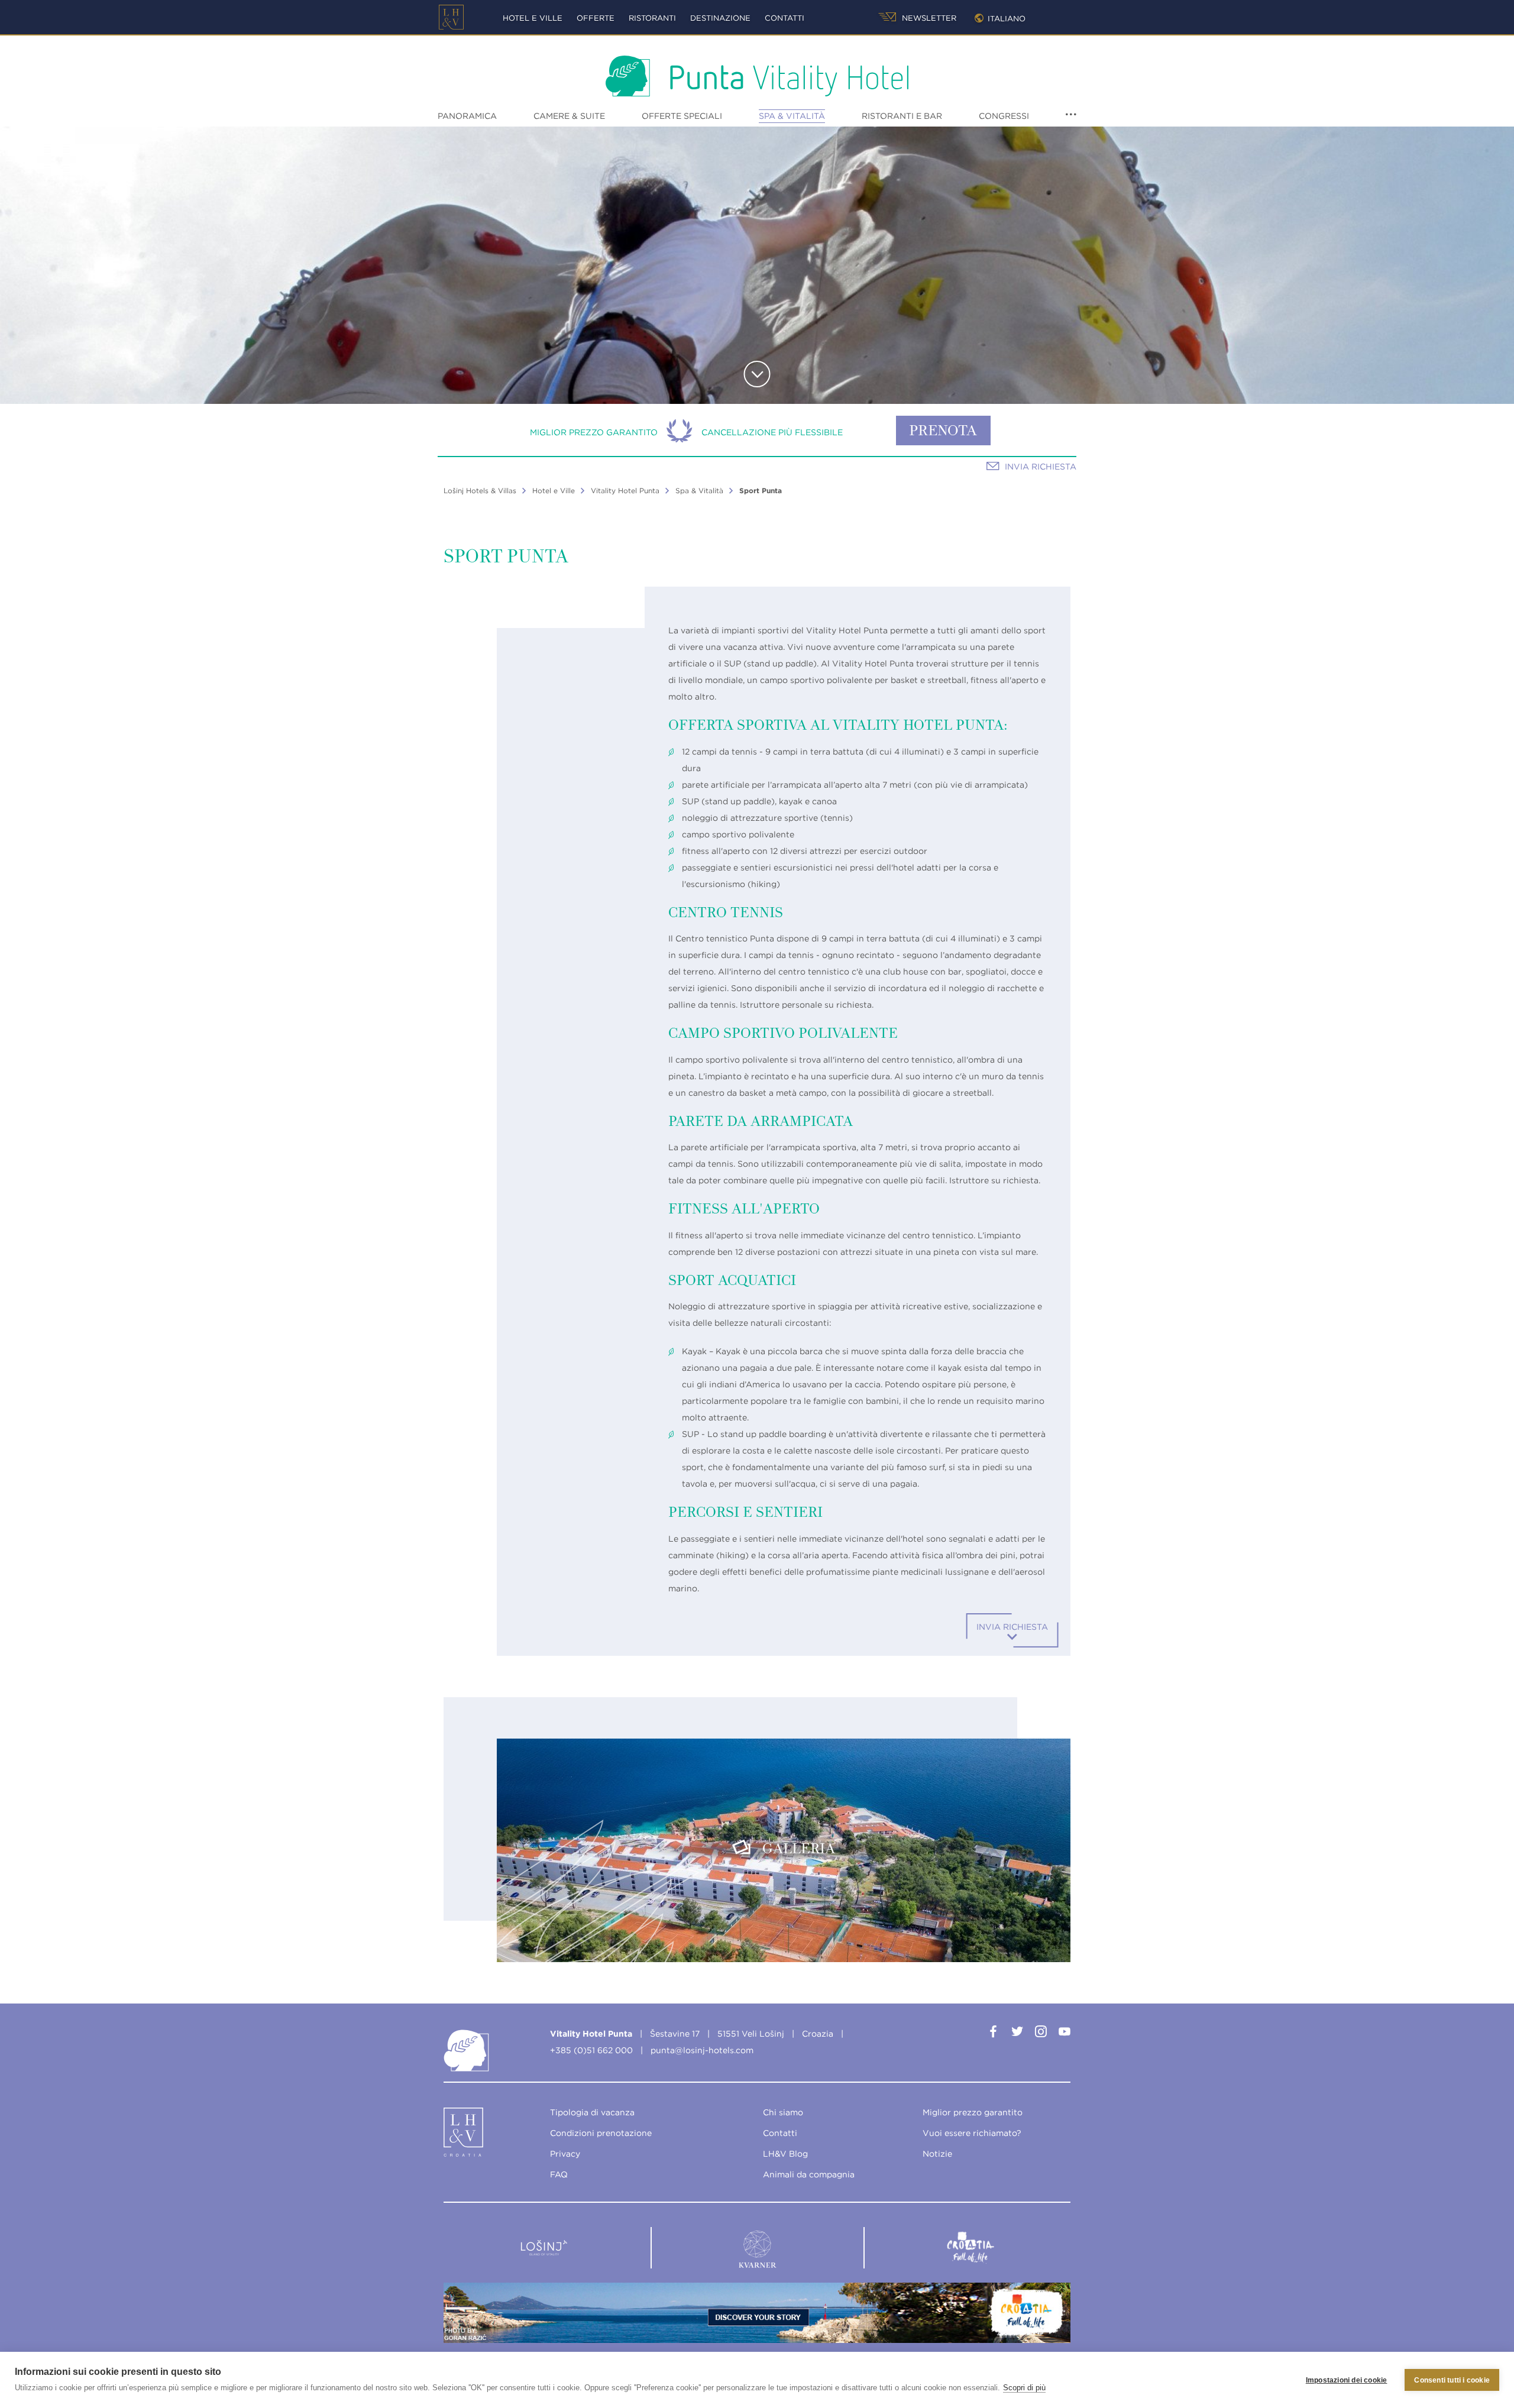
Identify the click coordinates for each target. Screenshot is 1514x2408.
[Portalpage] (464, 2135)
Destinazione (720, 18)
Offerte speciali (682, 116)
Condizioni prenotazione (601, 2133)
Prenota (943, 432)
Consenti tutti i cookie (1452, 2380)
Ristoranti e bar (902, 116)
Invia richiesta (1041, 467)
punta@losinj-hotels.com (702, 2050)
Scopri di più (1024, 2388)
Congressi (1004, 116)
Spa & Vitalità (792, 116)
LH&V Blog (785, 2154)
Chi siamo (783, 2112)
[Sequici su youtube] (1065, 2034)
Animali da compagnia (809, 2174)
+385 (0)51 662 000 (591, 2050)
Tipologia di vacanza (592, 2112)
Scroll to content (757, 374)
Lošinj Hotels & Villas (480, 491)
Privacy (565, 2154)
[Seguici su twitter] (1017, 2034)
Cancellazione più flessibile (772, 432)
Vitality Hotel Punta (625, 491)
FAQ (559, 2174)
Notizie (937, 2154)
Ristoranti (652, 18)
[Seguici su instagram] (1041, 2034)
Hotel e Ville (533, 18)
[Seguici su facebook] (994, 2034)
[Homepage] (451, 17)
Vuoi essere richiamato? (972, 2133)
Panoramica (467, 116)
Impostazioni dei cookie (1347, 2380)
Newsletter (928, 18)
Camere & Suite (569, 116)
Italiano (1007, 19)
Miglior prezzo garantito (594, 432)
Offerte (596, 18)
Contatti (785, 18)
